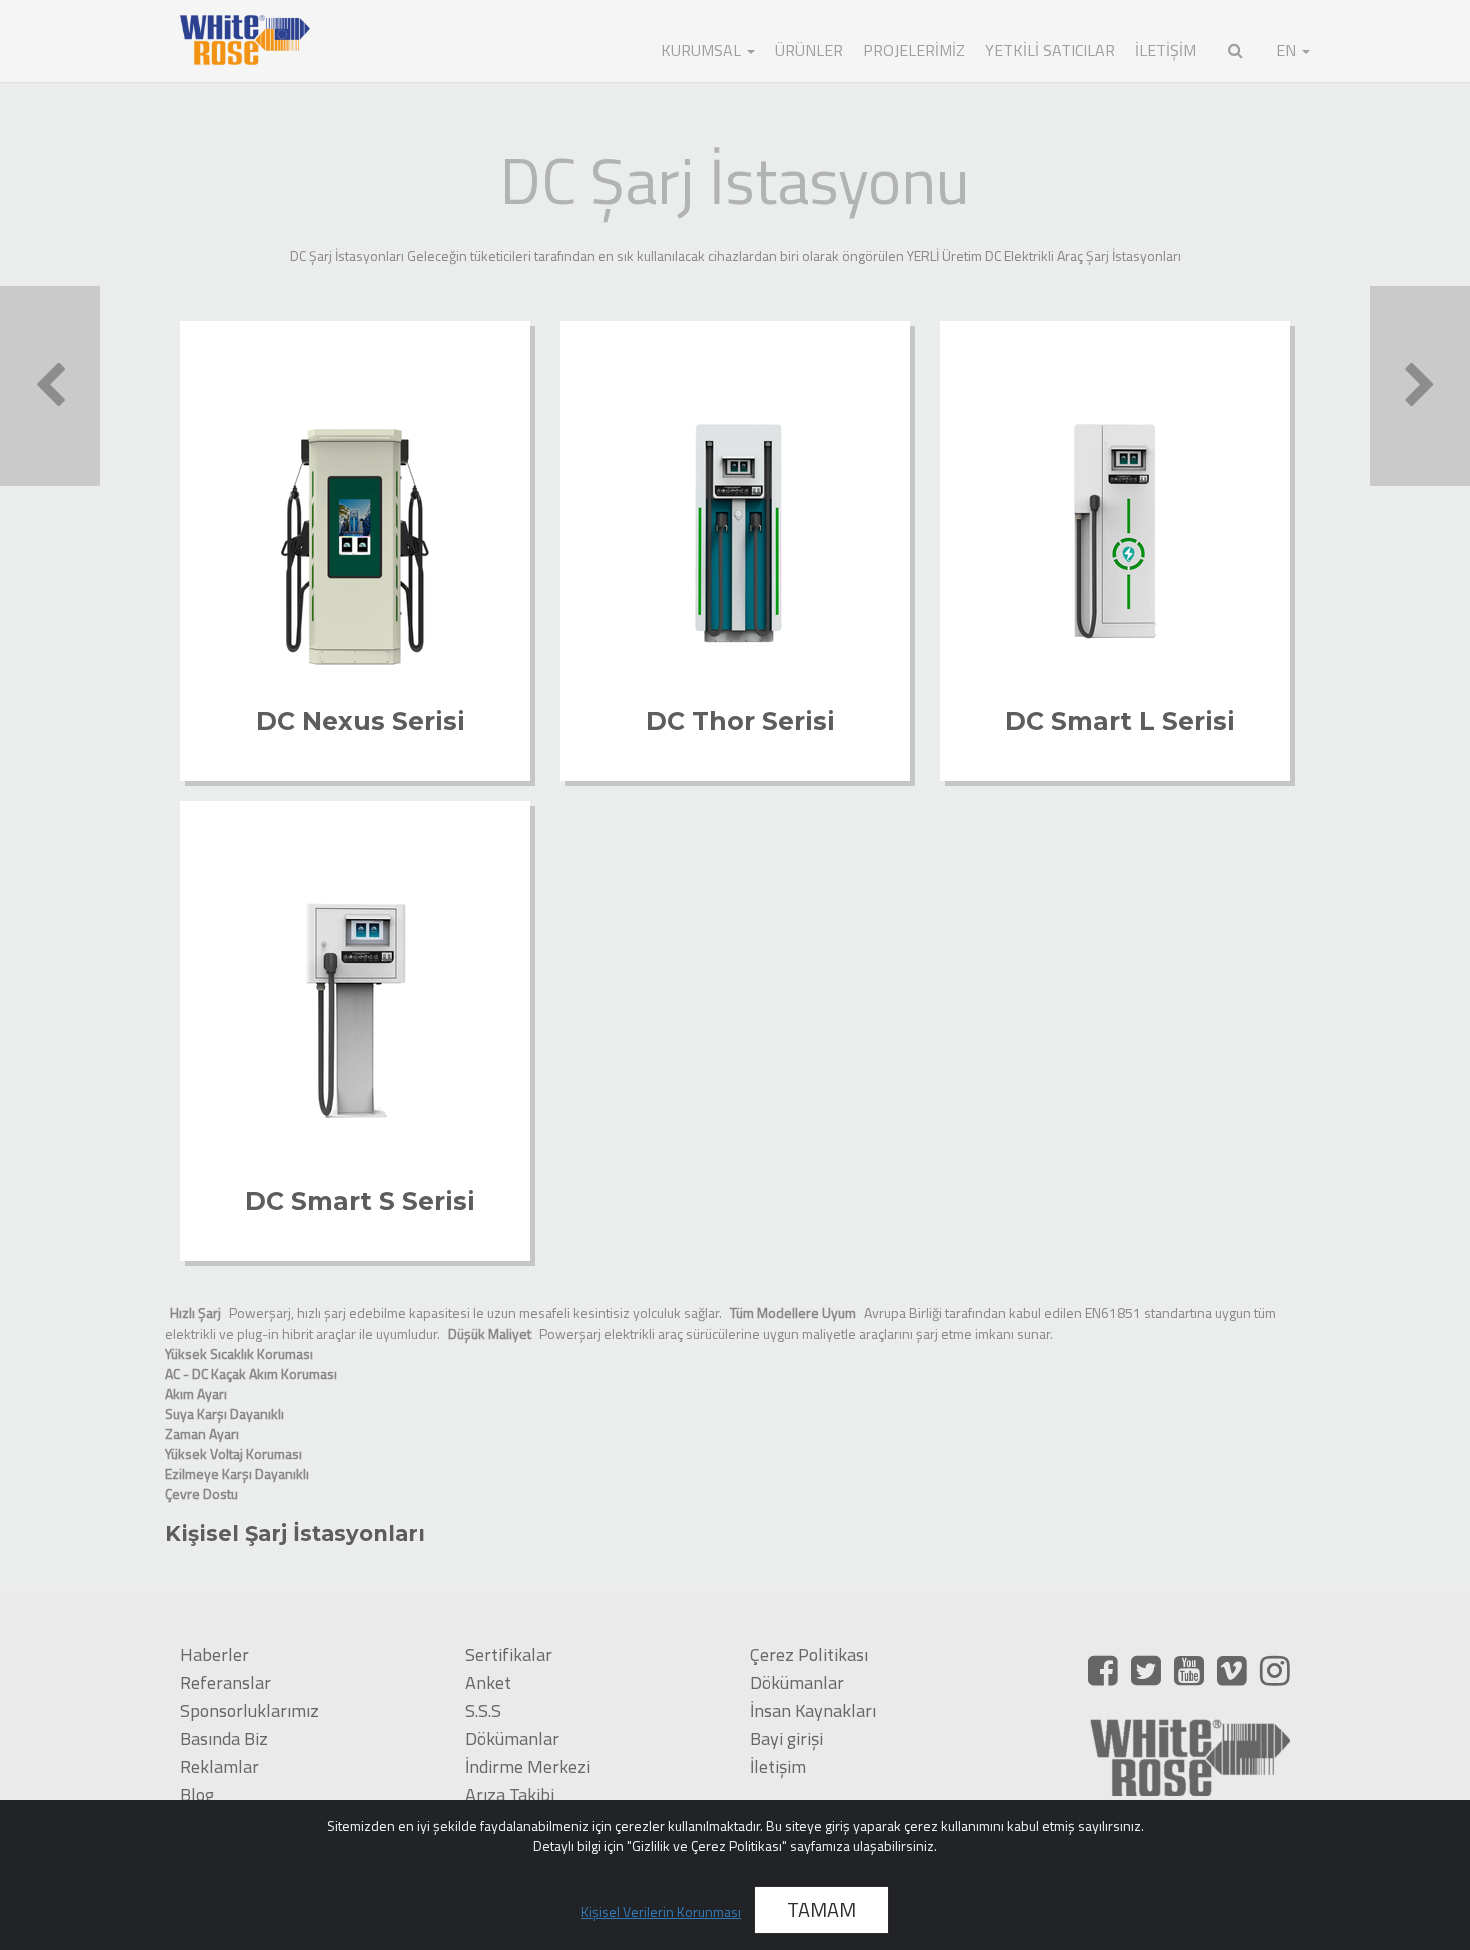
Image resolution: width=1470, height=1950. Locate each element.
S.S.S (483, 1710)
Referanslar (225, 1682)
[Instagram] (1275, 1669)
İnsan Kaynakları (813, 1710)
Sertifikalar (508, 1654)
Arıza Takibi (509, 1794)
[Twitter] (1146, 1669)
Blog (197, 1794)
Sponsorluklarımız (249, 1710)
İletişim (778, 1766)
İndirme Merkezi (527, 1766)
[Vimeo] (1232, 1669)
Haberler (214, 1654)
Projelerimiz (914, 50)
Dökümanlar (512, 1738)
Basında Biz (224, 1738)
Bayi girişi (786, 1738)
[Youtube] (1189, 1669)
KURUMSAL (703, 50)
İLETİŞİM (1165, 50)
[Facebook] (1103, 1669)
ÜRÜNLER (809, 50)
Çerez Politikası (809, 1654)
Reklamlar (219, 1766)
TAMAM (821, 1909)
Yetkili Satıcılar (1050, 50)
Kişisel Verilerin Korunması (661, 1911)
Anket (488, 1682)
